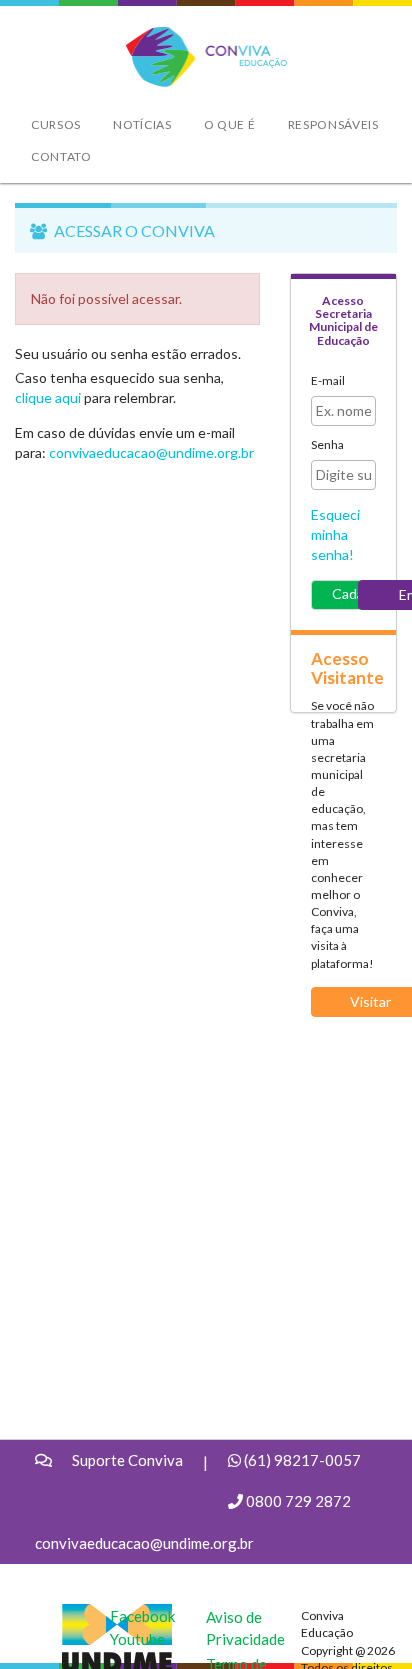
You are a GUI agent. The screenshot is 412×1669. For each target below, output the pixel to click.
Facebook (142, 1616)
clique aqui (48, 397)
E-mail (328, 380)
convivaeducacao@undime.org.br (151, 452)
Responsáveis (333, 124)
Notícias (142, 124)
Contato (61, 156)
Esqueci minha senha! (335, 534)
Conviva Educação (197, 37)
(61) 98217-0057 (302, 1460)
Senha (327, 444)
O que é (230, 124)
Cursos (56, 124)
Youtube (137, 1639)
